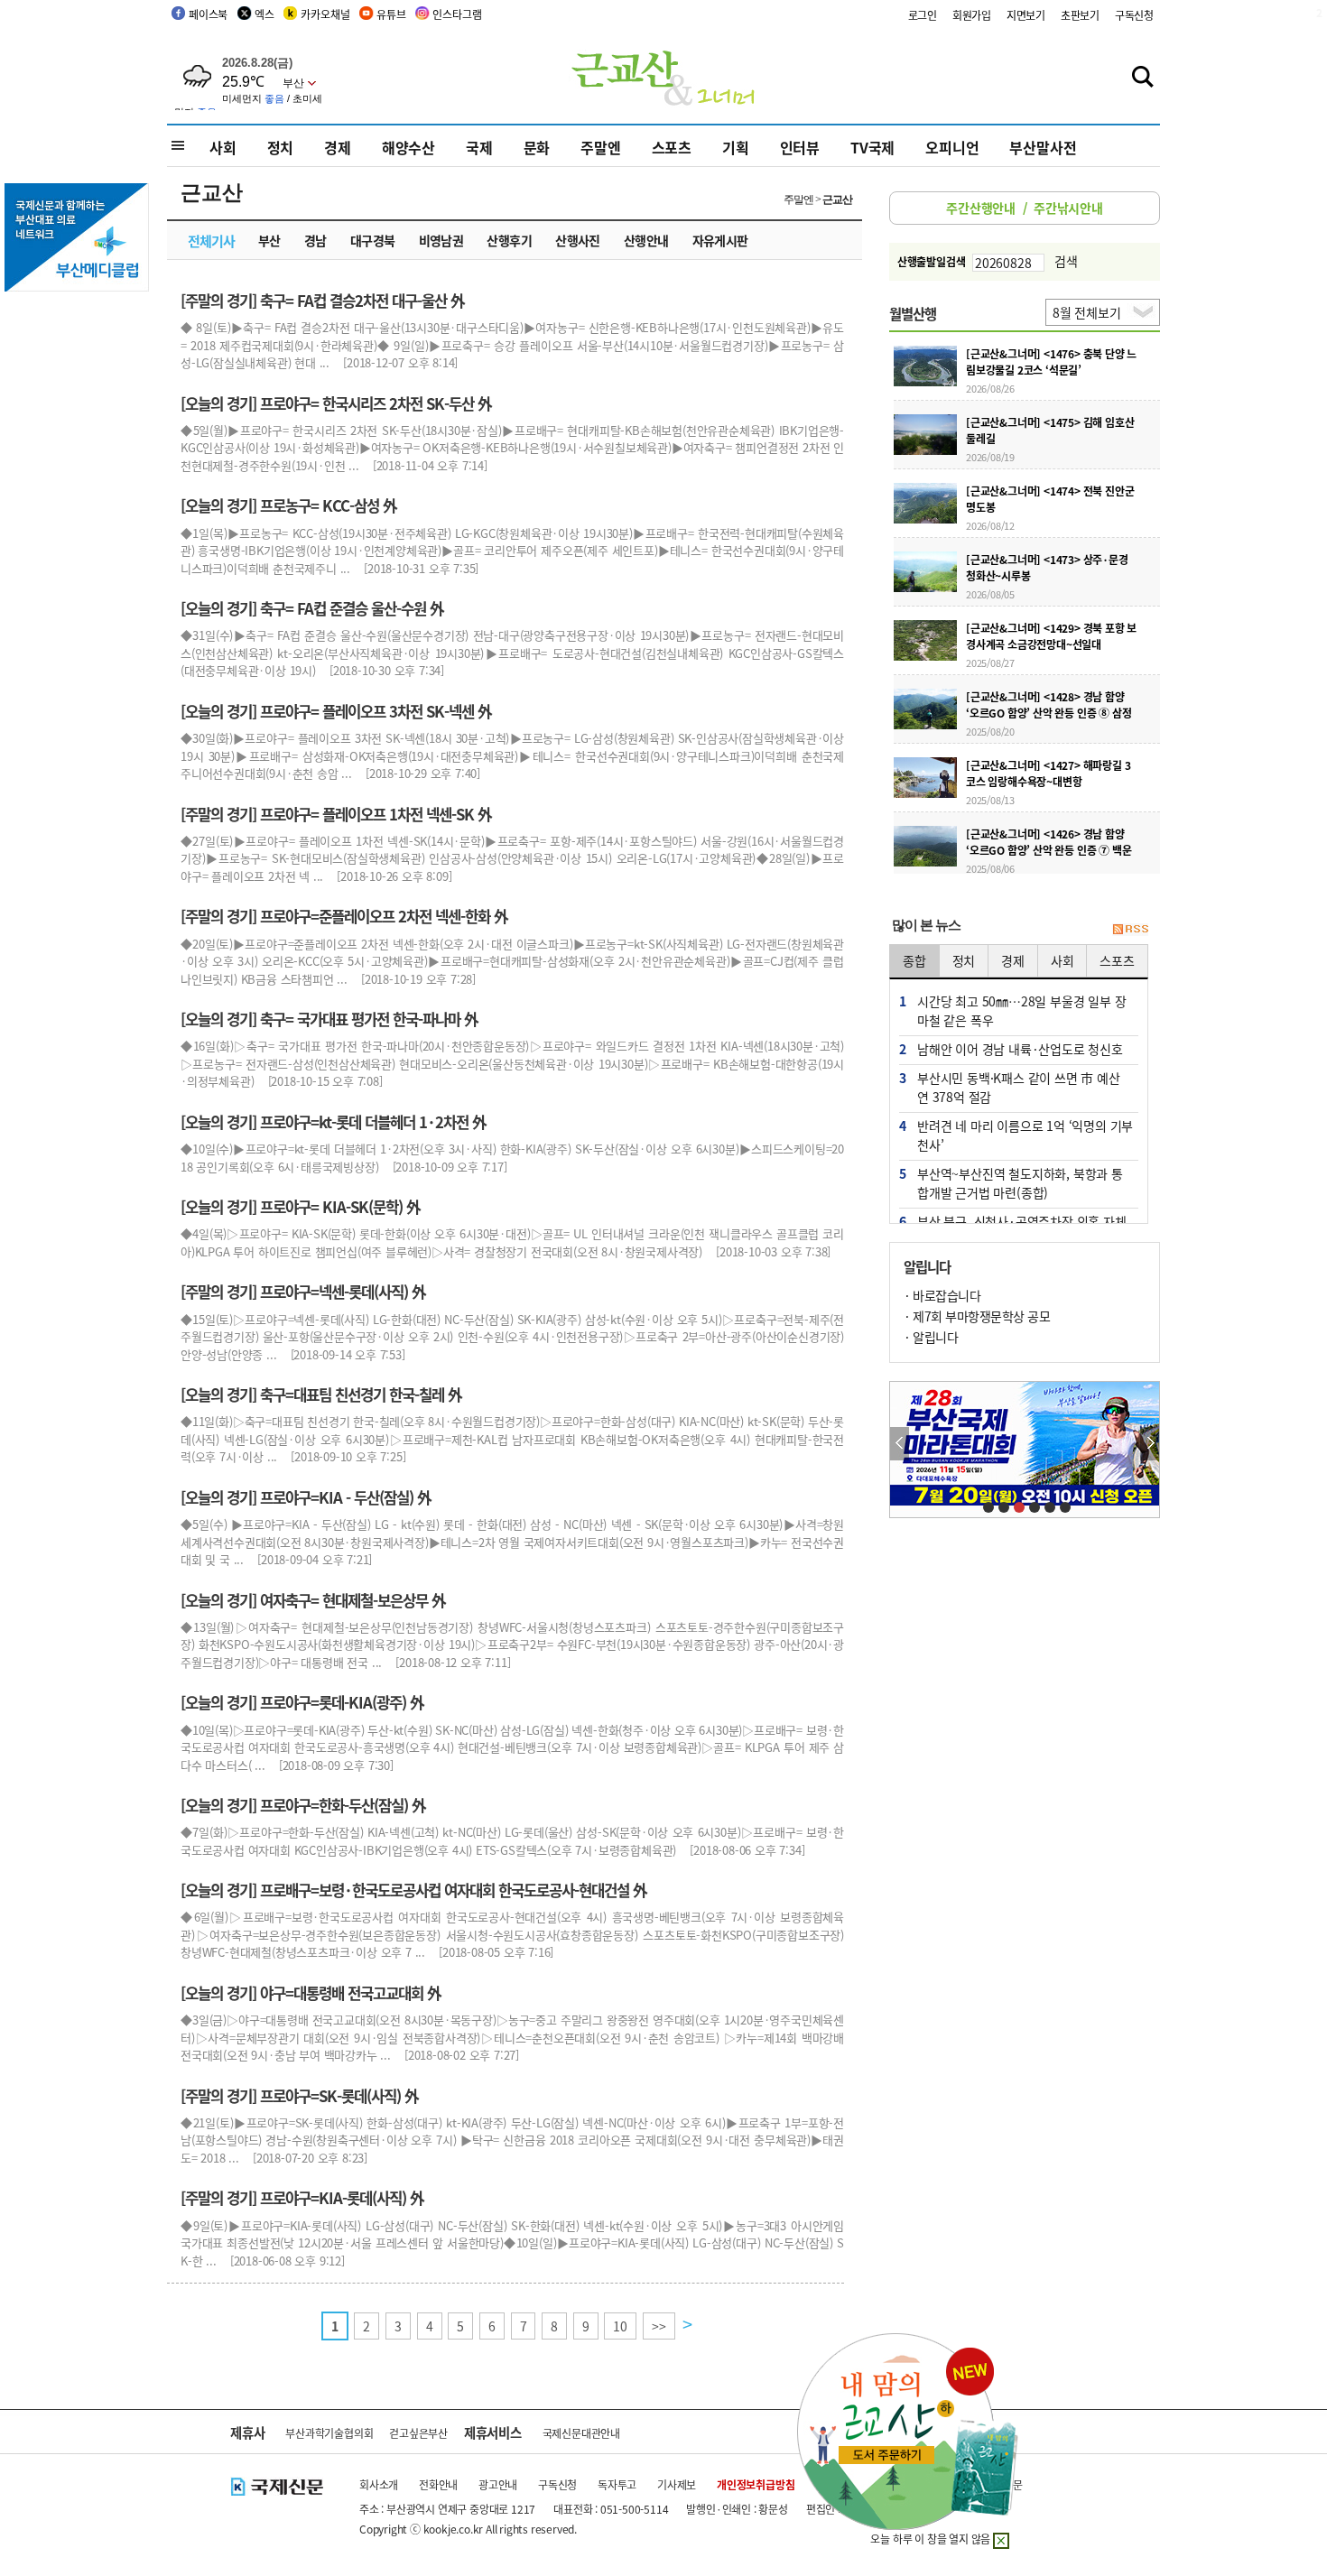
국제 (479, 147)
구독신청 (1134, 15)
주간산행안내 (981, 208)
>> (659, 2326)
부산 (269, 240)
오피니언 (952, 147)
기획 (736, 147)
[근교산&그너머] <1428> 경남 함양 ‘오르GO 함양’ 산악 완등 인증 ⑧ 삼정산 (1049, 713)
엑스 (264, 14)
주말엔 (600, 147)
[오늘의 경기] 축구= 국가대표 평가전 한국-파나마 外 (329, 1019)
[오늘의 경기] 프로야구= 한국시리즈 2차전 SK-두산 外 (336, 403)
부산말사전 (1043, 147)
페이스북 (208, 14)
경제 (338, 147)
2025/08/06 (990, 868)
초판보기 (1080, 15)
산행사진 (578, 240)
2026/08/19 (990, 457)
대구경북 (373, 240)
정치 (281, 147)
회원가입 (972, 15)
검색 (1066, 261)
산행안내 (646, 240)
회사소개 (379, 2484)
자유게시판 (720, 240)
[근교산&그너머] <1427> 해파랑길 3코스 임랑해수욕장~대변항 (1048, 773)
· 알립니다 (931, 1337)
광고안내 (498, 2484)
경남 (316, 240)
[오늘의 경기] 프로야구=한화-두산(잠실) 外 (303, 1805)
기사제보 (677, 2484)
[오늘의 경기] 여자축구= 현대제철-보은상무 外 (313, 1600)
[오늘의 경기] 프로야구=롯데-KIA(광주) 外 (302, 1702)
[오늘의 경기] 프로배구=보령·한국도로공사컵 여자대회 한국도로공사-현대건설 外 (414, 1890)
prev (900, 1444)
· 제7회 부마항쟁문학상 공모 (977, 1316)
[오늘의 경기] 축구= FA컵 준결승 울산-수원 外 (312, 608)
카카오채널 (325, 14)
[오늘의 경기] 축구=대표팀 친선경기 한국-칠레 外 (321, 1395)
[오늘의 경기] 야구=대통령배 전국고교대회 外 (311, 1993)
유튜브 (391, 14)
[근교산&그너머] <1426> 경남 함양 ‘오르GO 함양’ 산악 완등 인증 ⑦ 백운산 (1049, 850)
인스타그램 (457, 14)
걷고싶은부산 (418, 2433)
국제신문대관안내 (581, 2433)
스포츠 (672, 147)
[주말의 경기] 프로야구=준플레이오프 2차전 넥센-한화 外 (344, 916)
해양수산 (408, 147)
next (1150, 1444)
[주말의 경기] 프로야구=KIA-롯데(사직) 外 (302, 2198)
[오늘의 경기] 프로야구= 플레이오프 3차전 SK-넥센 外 (336, 711)
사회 (223, 147)
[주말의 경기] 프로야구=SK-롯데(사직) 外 (300, 2096)
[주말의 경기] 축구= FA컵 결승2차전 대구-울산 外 (323, 301)
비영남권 (441, 240)
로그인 (923, 15)
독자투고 (617, 2484)
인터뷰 (800, 147)
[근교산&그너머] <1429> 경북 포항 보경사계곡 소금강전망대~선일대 (1051, 636)
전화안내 (438, 2484)
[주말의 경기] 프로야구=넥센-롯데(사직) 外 (303, 1292)
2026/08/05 (990, 594)
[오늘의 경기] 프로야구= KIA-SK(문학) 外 (301, 1207)
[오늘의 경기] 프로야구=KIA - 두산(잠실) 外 (306, 1497)
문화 (537, 147)
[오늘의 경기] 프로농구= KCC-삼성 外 (289, 505)
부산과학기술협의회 (329, 2433)
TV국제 (872, 147)
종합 (914, 960)
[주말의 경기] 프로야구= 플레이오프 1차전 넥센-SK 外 (336, 814)
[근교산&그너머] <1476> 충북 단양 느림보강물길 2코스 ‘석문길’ (1051, 361)
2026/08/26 (990, 388)
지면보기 (1026, 15)
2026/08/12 (990, 525)
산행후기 (509, 240)
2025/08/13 (990, 800)
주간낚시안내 (1068, 208)
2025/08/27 (990, 663)
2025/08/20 (990, 731)
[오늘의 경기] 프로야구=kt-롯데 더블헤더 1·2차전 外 (334, 1122)
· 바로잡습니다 (942, 1295)
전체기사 (211, 241)
